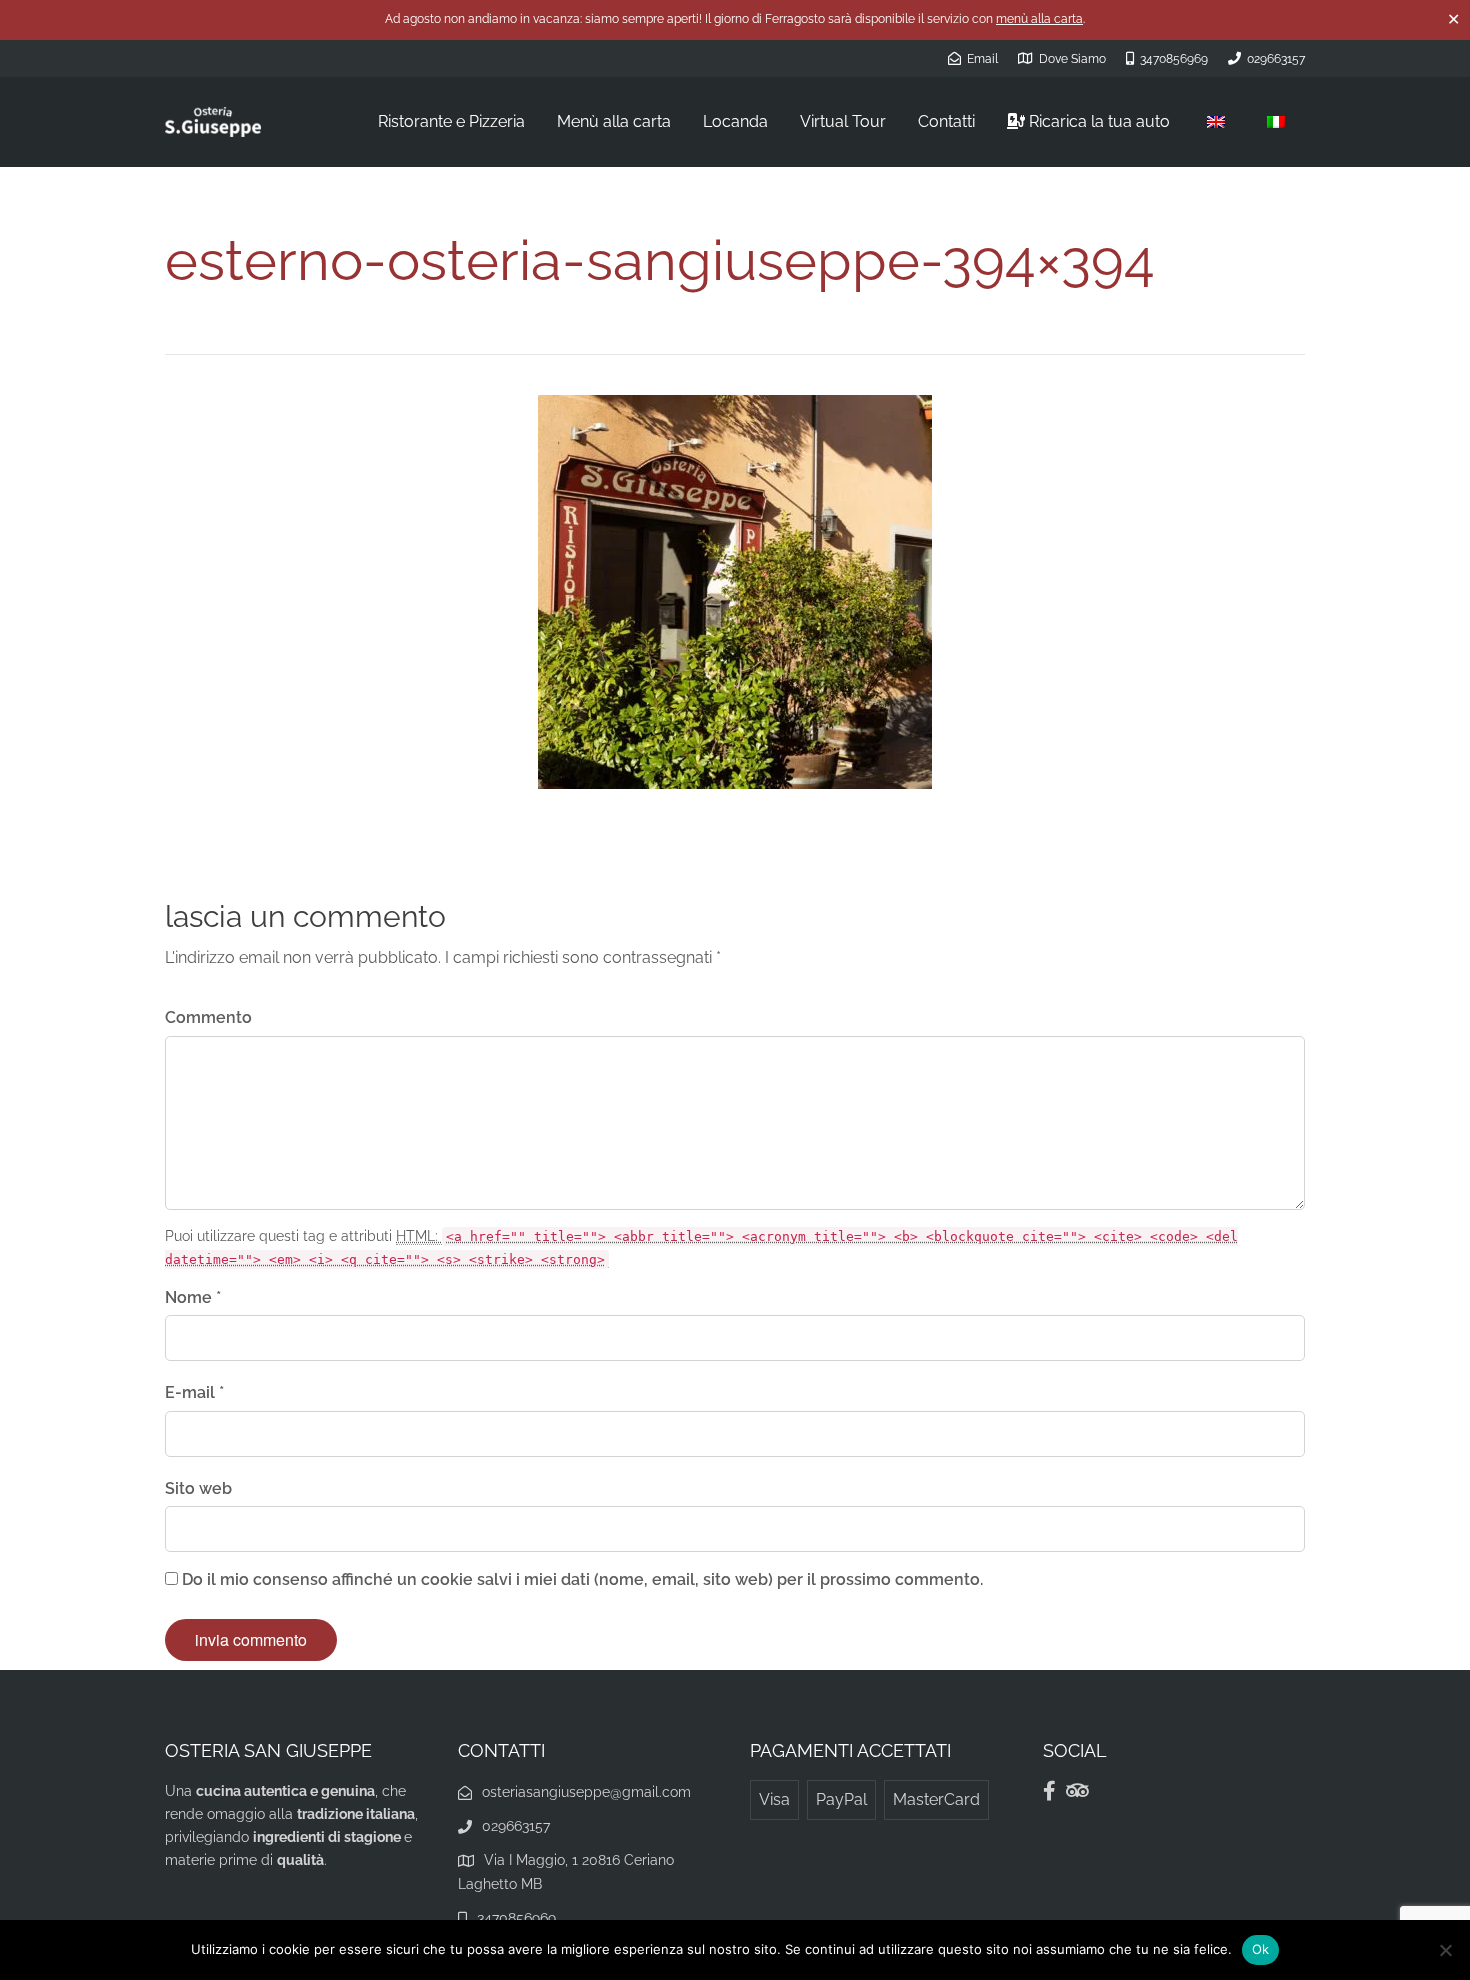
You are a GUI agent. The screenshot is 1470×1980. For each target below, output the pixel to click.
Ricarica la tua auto (1097, 121)
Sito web (198, 1488)
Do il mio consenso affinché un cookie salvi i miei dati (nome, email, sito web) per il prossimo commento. (582, 1579)
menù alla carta (1039, 19)
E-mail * (194, 1392)
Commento (208, 1017)
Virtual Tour (843, 121)
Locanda (735, 121)
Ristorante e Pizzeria (451, 121)
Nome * (193, 1297)
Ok (1261, 1949)
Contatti (946, 121)
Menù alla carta (614, 121)
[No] (1445, 1950)
